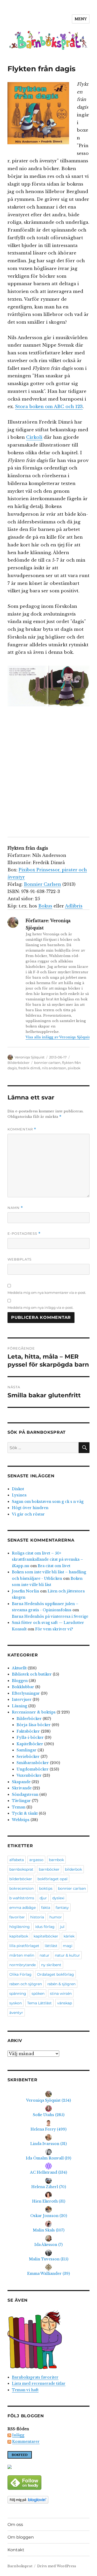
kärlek (69, 1936)
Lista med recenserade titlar (39, 2383)
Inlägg (18, 2435)
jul (62, 1927)
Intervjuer (22, 1700)
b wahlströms (22, 1898)
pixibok (74, 1068)
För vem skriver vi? (54, 1629)
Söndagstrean (25, 1795)
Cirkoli (34, 437)
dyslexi (58, 1898)
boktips (46, 1888)
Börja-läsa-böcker (34, 1725)
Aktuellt (19, 1668)
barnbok (56, 1860)
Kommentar (22, 1129)
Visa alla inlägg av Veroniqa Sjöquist (58, 1037)
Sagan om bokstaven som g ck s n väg (48, 1502)
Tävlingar (21, 1801)
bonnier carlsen (47, 1063)
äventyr (16, 2013)
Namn (15, 1208)
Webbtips (21, 1820)
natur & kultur (67, 1955)
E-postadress (24, 1234)
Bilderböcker (18, 1063)
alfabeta (17, 1860)
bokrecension (21, 1888)
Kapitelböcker (30, 1744)
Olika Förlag (20, 1974)
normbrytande (23, 1965)
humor (56, 1917)
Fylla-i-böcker (30, 1737)
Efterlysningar (26, 1693)
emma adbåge (23, 1908)
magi (68, 1946)
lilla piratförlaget (24, 1946)
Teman (19, 1807)
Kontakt (16, 2550)
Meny (81, 19)
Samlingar (27, 1750)
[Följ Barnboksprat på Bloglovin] (48, 2500)
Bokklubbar (23, 1687)
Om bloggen (21, 2537)
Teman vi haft (25, 2390)
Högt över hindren (30, 1508)
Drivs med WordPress (57, 2566)
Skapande (21, 1782)
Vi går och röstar (28, 1514)
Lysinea (19, 1495)
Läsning (20, 1706)
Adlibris (74, 906)
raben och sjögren (26, 1984)
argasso (36, 1860)
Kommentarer (26, 2442)
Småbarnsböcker (33, 1763)
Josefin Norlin (25, 1591)
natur (44, 1955)
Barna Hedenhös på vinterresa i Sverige (50, 1616)
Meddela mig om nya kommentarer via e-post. (47, 1293)
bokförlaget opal (53, 1879)
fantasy (62, 1908)
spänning (18, 1993)
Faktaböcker (28, 1731)
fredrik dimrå (29, 1068)
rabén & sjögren (61, 1984)
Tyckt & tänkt (25, 1813)
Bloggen (20, 1681)
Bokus (45, 906)
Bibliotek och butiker (32, 1674)
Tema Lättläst (39, 2003)
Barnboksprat (20, 2566)
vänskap (65, 2003)
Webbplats (20, 1259)
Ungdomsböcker (33, 1769)
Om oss (15, 2525)
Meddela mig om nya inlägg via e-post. (40, 1307)
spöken (38, 1993)
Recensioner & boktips (34, 1712)
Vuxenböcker (29, 1775)
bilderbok (73, 1869)
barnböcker (49, 1869)
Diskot (18, 1489)
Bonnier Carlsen (42, 884)
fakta (46, 1908)
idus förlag (45, 1927)
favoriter (17, 1917)
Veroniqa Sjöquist (30, 1057)
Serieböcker (28, 1757)
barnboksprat (21, 1869)
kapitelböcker (46, 1936)
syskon (16, 2003)
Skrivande (22, 1788)
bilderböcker (21, 1879)
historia (37, 1917)
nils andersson (54, 1068)
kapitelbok (19, 1936)
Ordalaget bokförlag (55, 1974)
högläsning (20, 1927)
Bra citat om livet (54, 1566)
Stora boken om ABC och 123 (49, 407)
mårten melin (22, 1955)
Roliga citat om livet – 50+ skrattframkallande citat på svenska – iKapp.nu (47, 1560)
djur (43, 1898)
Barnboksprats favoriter (35, 2377)
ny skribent (51, 1965)
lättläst (51, 1946)
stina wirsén (61, 1993)
